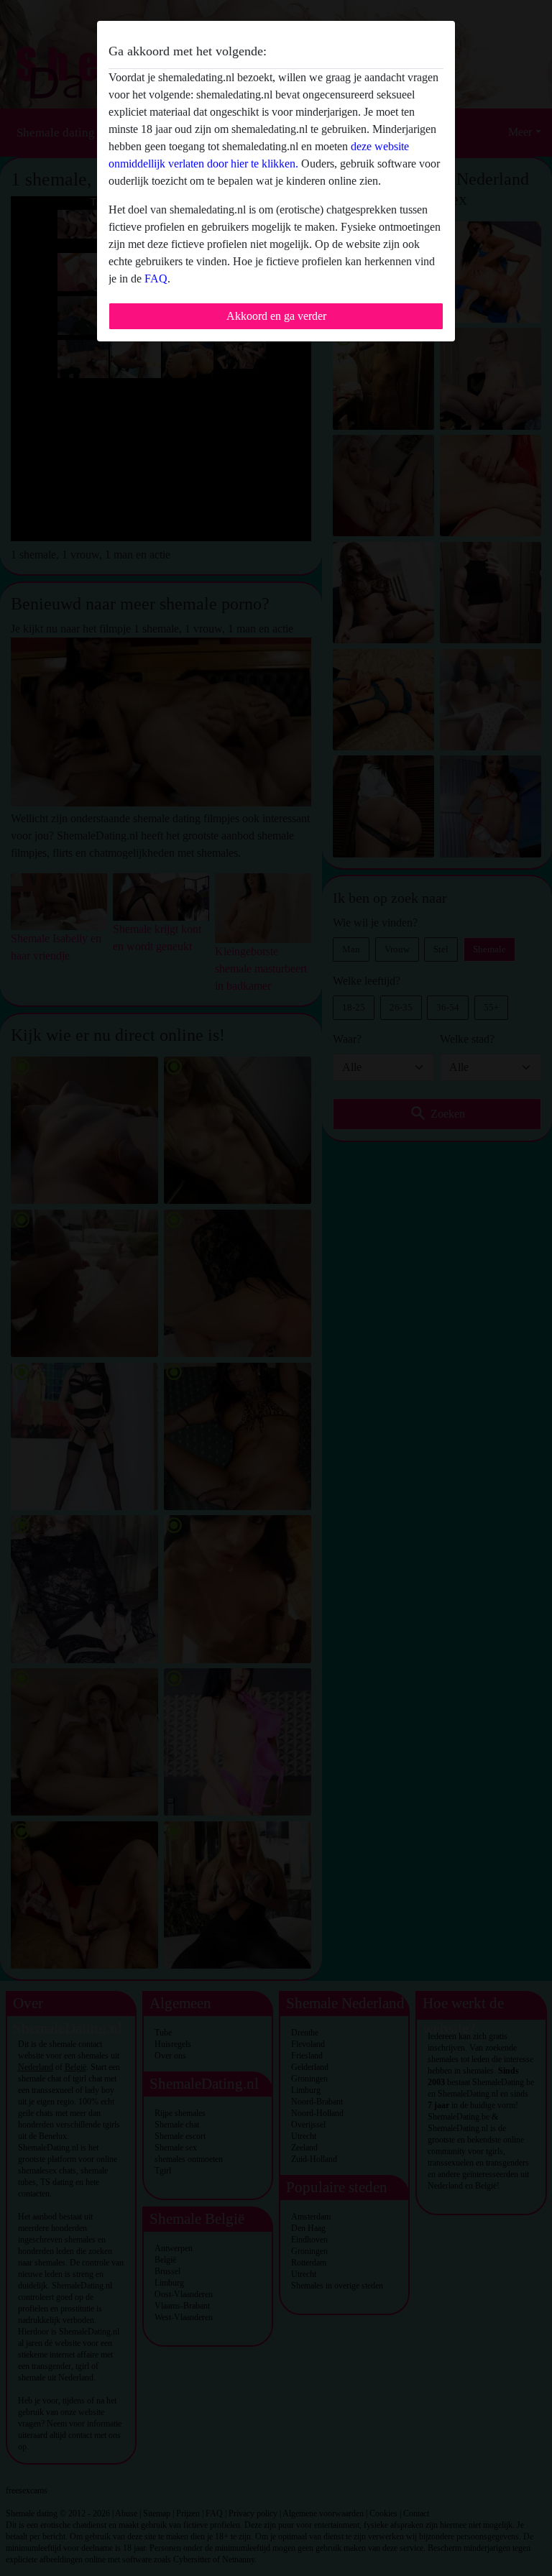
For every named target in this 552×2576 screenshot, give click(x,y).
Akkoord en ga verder (276, 316)
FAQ (156, 279)
